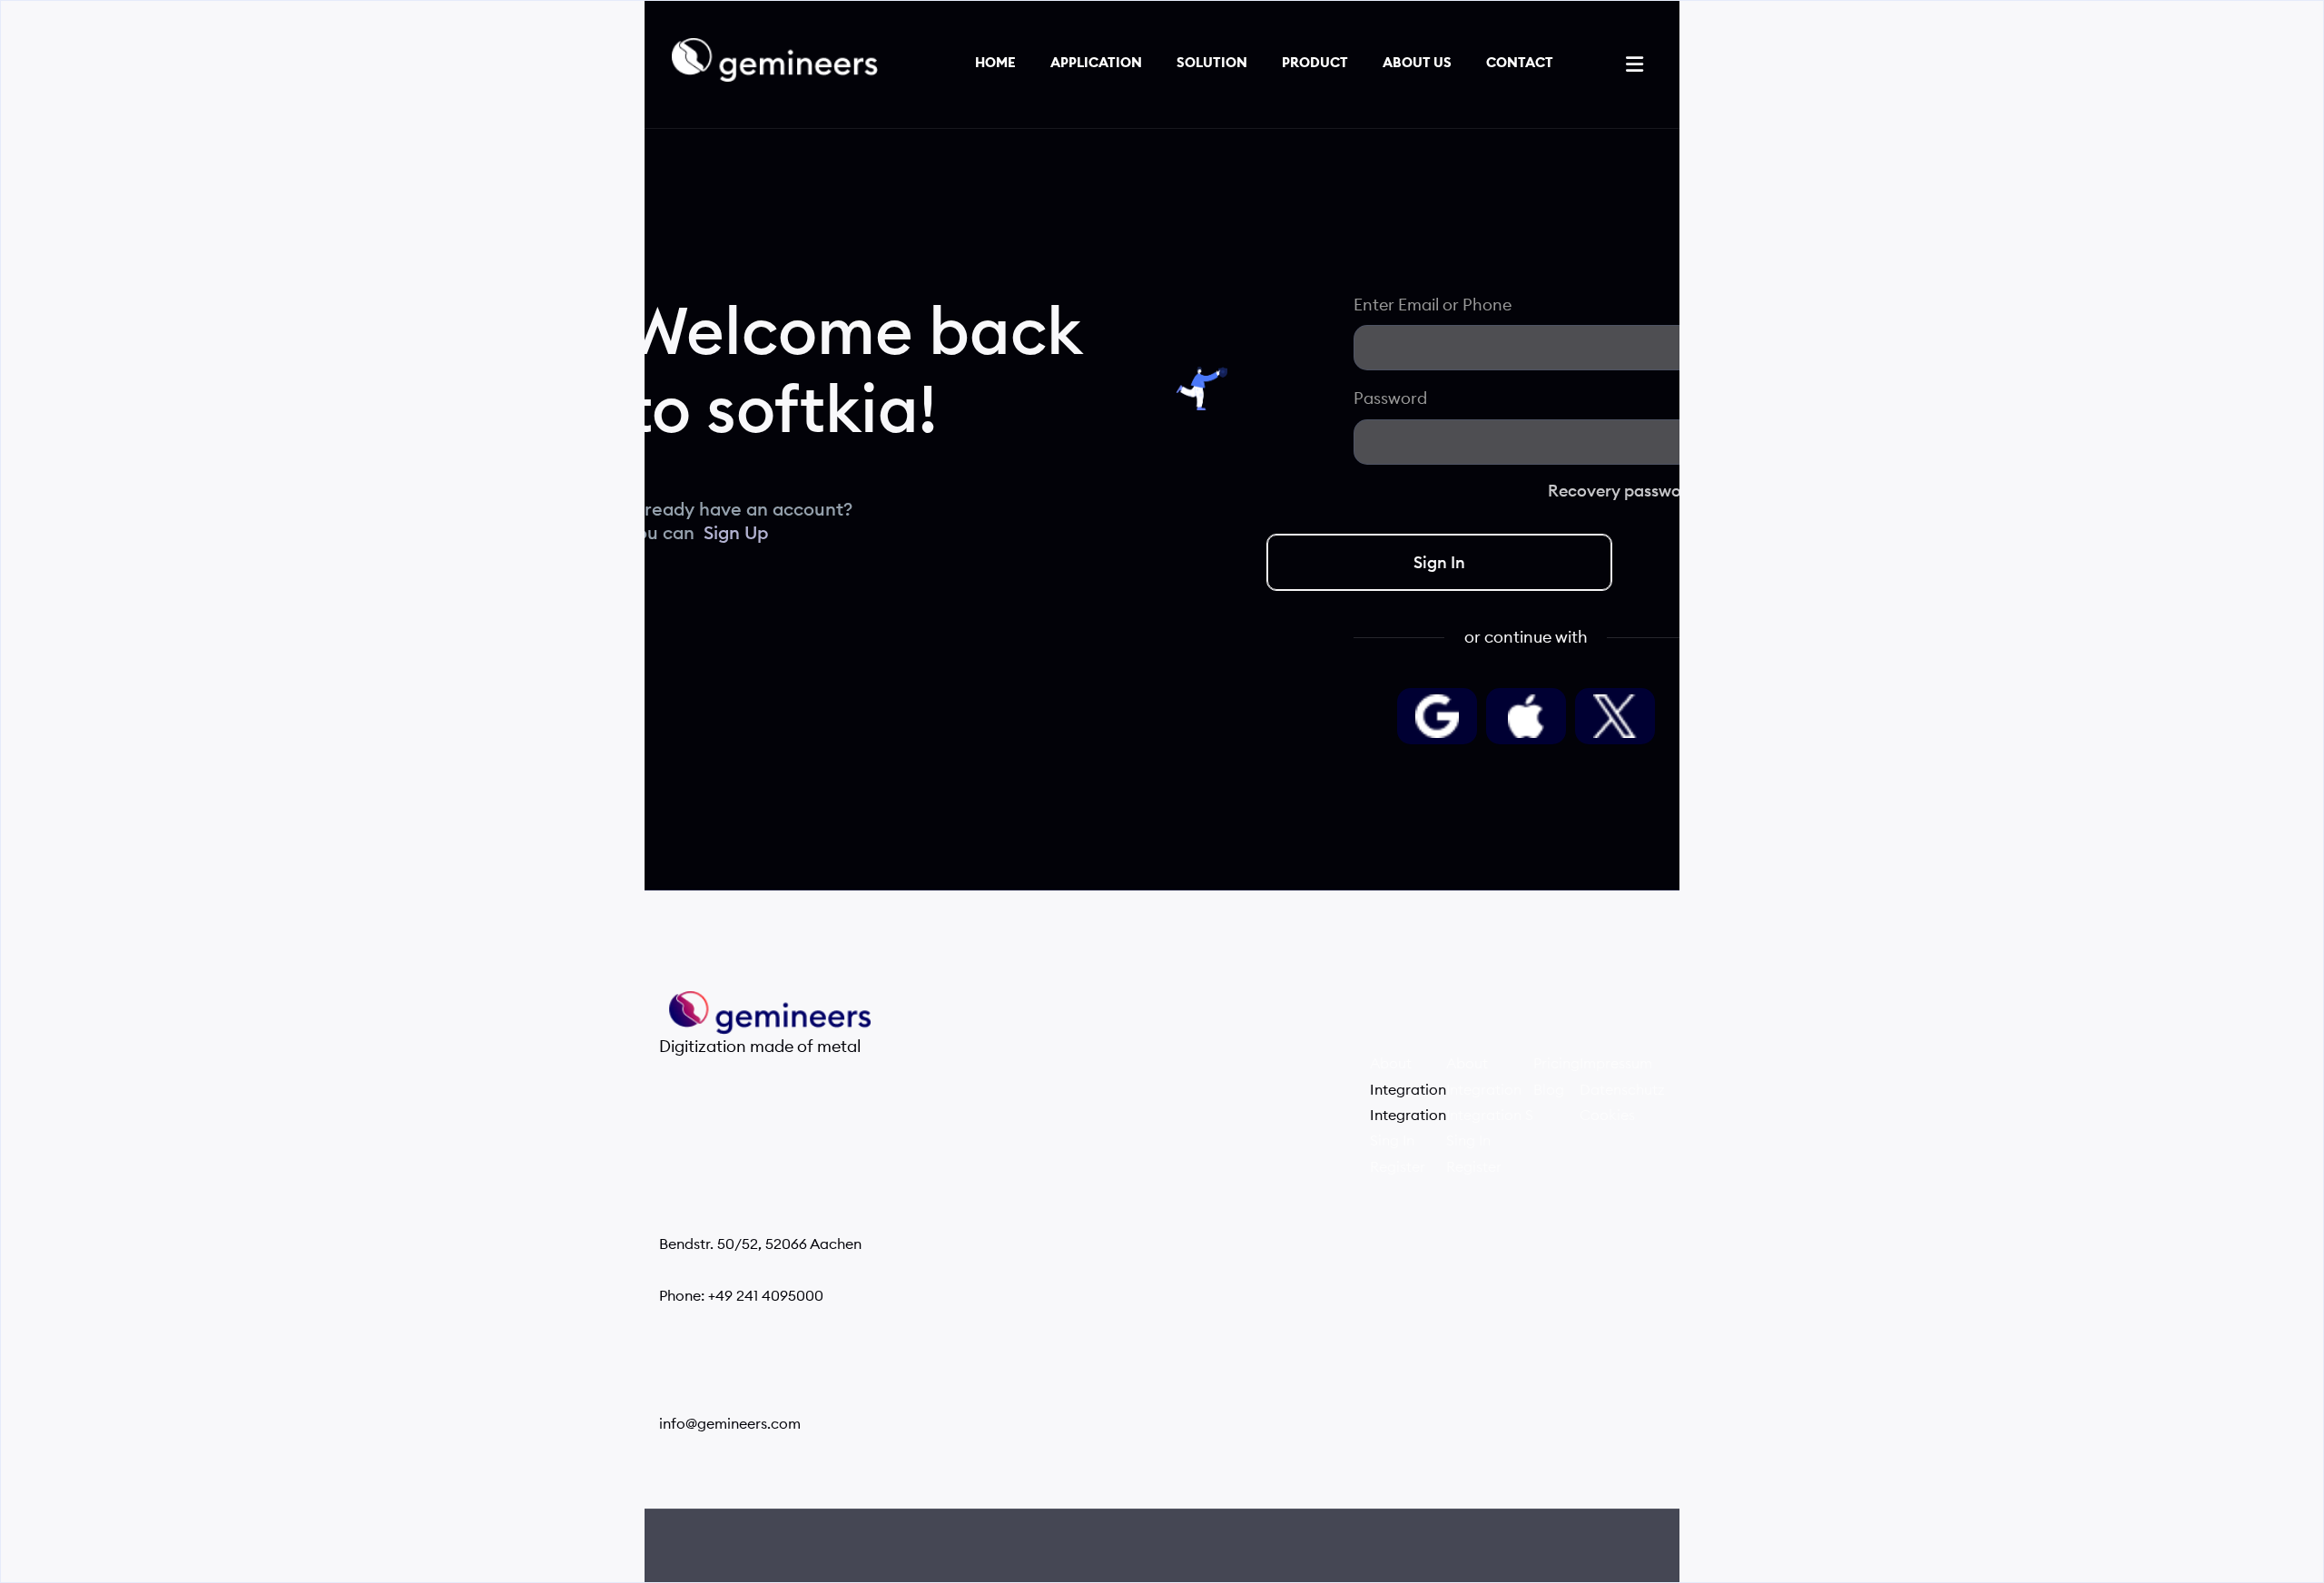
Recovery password (1623, 491)
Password (1390, 398)
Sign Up (736, 534)
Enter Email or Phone (1433, 305)
